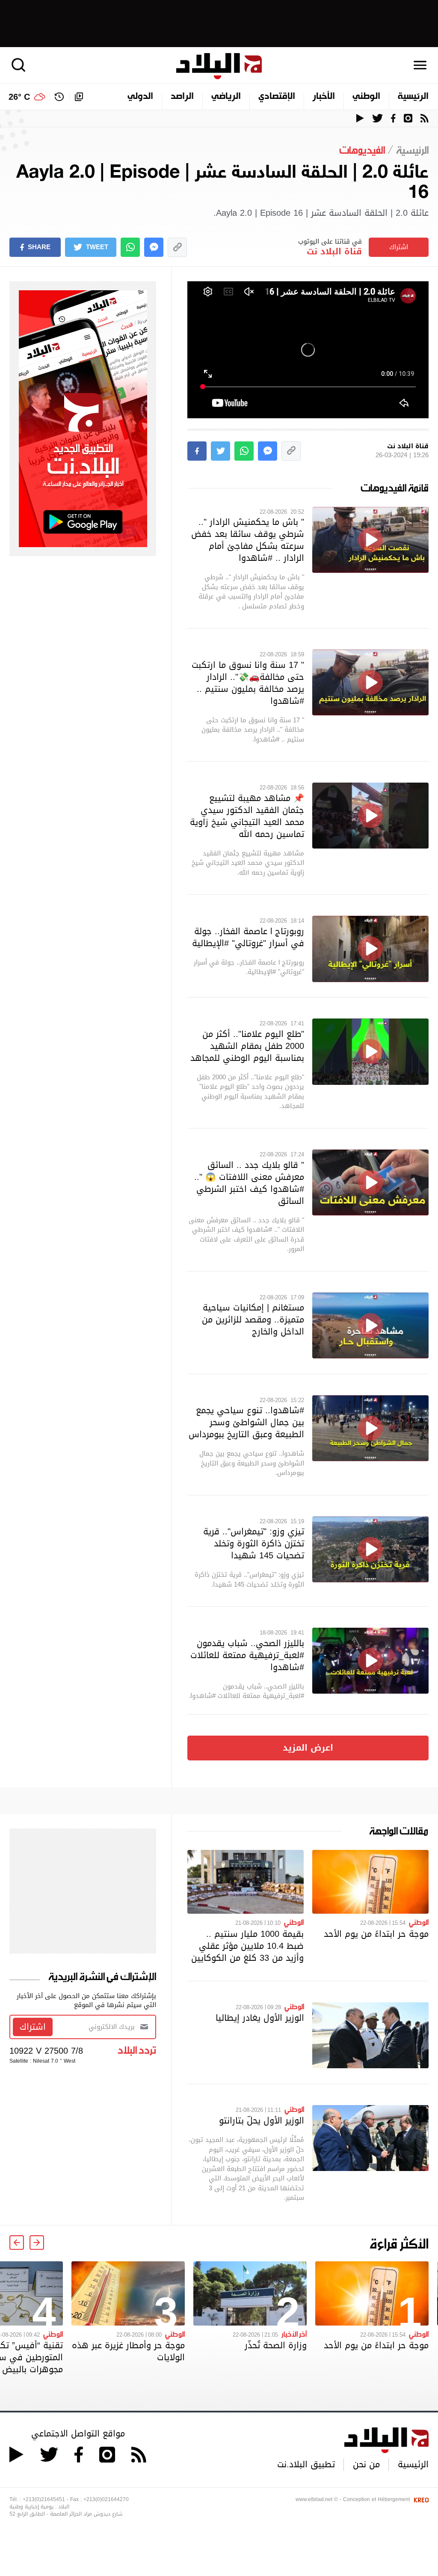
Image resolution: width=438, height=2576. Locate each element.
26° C (19, 97)
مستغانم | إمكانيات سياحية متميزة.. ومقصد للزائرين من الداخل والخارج (253, 1319)
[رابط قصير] (177, 247)
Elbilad (219, 66)
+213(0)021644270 (106, 2499)
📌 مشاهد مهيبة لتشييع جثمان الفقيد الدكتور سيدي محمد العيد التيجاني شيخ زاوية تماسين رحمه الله (247, 816)
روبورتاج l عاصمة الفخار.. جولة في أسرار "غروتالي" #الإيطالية (248, 937)
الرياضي (226, 97)
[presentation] (37, 2242)
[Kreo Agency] (420, 2499)
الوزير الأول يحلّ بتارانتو (262, 2120)
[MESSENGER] (154, 247)
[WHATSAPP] (130, 247)
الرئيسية (413, 97)
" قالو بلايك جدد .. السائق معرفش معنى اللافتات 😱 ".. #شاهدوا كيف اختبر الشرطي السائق (249, 1183)
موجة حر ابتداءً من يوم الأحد (376, 1934)
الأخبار (324, 97)
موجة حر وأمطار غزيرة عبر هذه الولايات (128, 2351)
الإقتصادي (277, 97)
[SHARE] (197, 451)
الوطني (366, 97)
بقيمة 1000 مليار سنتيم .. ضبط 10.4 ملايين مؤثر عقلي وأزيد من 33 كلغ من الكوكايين (247, 1946)
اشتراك (399, 247)
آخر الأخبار (294, 2334)
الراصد (182, 97)
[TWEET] (220, 451)
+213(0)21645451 (44, 2499)
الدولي (140, 97)
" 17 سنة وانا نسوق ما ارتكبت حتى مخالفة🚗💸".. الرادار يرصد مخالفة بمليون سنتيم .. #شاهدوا (248, 683)
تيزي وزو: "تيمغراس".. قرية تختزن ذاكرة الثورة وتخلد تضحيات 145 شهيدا (254, 1543)
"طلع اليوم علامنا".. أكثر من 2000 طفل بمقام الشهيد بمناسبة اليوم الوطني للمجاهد (247, 1046)
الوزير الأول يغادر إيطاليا (260, 2018)
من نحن (366, 2464)
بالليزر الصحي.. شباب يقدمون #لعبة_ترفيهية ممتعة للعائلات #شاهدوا (247, 1655)
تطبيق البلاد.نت (306, 2464)
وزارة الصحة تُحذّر (276, 2345)
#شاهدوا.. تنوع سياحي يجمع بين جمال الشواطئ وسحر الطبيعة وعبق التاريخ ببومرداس (246, 1422)
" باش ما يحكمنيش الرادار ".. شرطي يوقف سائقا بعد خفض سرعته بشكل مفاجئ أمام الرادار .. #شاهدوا (248, 540)
